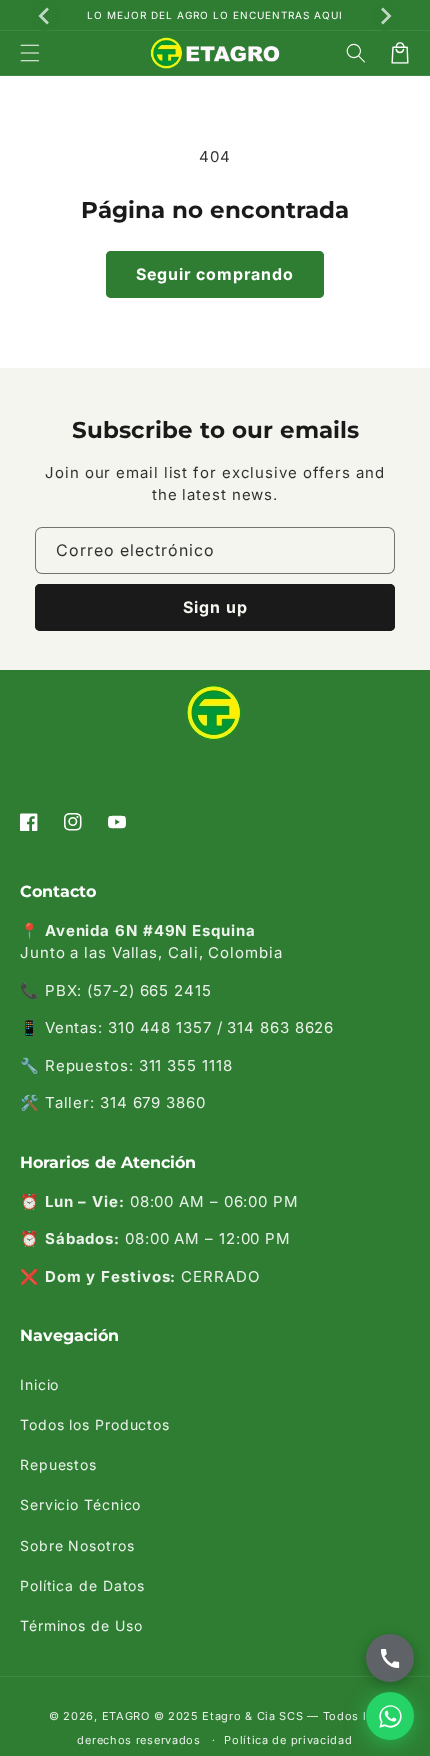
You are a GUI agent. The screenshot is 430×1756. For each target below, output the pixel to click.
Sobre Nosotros (77, 1545)
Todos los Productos (95, 1424)
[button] (30, 53)
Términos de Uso (81, 1625)
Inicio (39, 1384)
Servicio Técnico (80, 1504)
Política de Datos (82, 1585)
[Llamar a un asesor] (390, 1658)
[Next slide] (385, 16)
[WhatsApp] (390, 1716)
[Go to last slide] (45, 16)
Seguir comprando (215, 274)
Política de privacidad (288, 1740)
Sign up (215, 607)
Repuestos (58, 1464)
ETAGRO (126, 1716)
